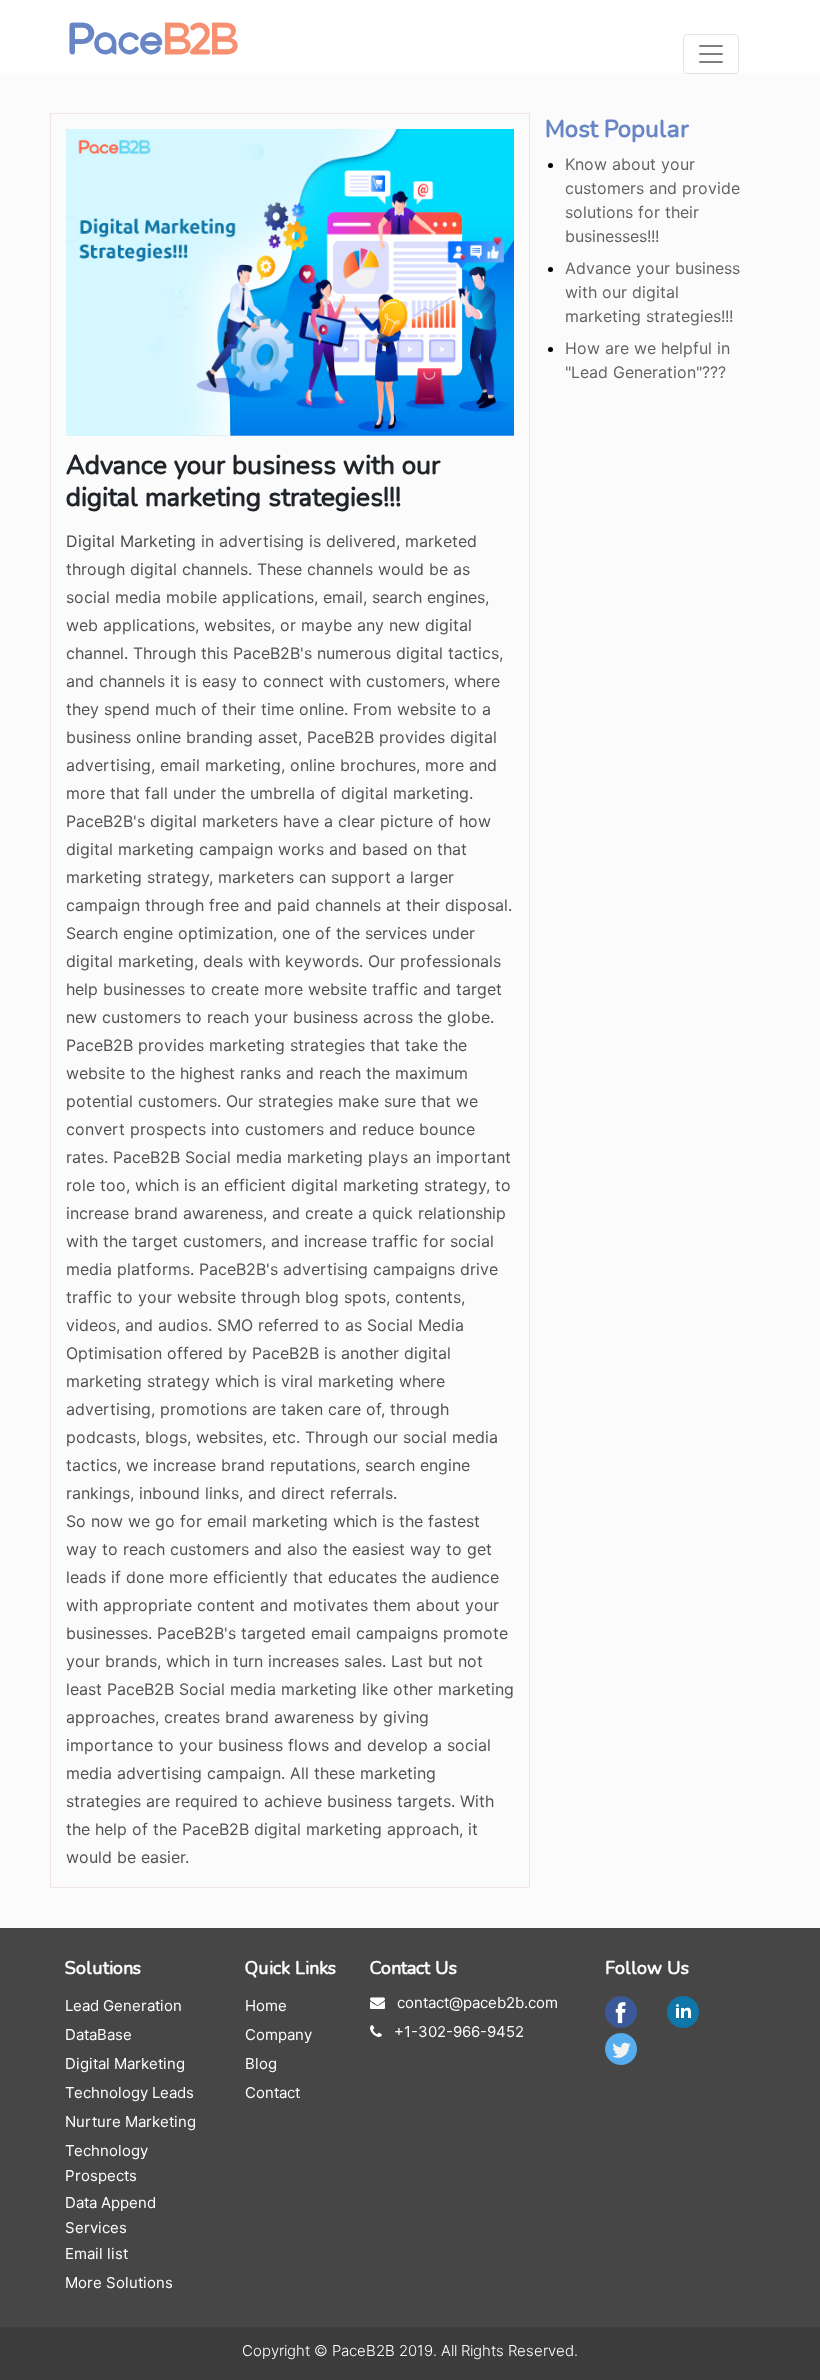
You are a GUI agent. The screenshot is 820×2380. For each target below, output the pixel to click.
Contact (272, 2092)
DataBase (98, 2034)
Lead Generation (123, 2005)
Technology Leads (129, 2092)
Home (266, 2005)
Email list (96, 2253)
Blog (261, 2063)
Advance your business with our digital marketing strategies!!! (652, 292)
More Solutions (119, 2282)
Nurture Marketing (130, 2121)
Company (278, 2034)
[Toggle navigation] (711, 54)
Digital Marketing (131, 541)
